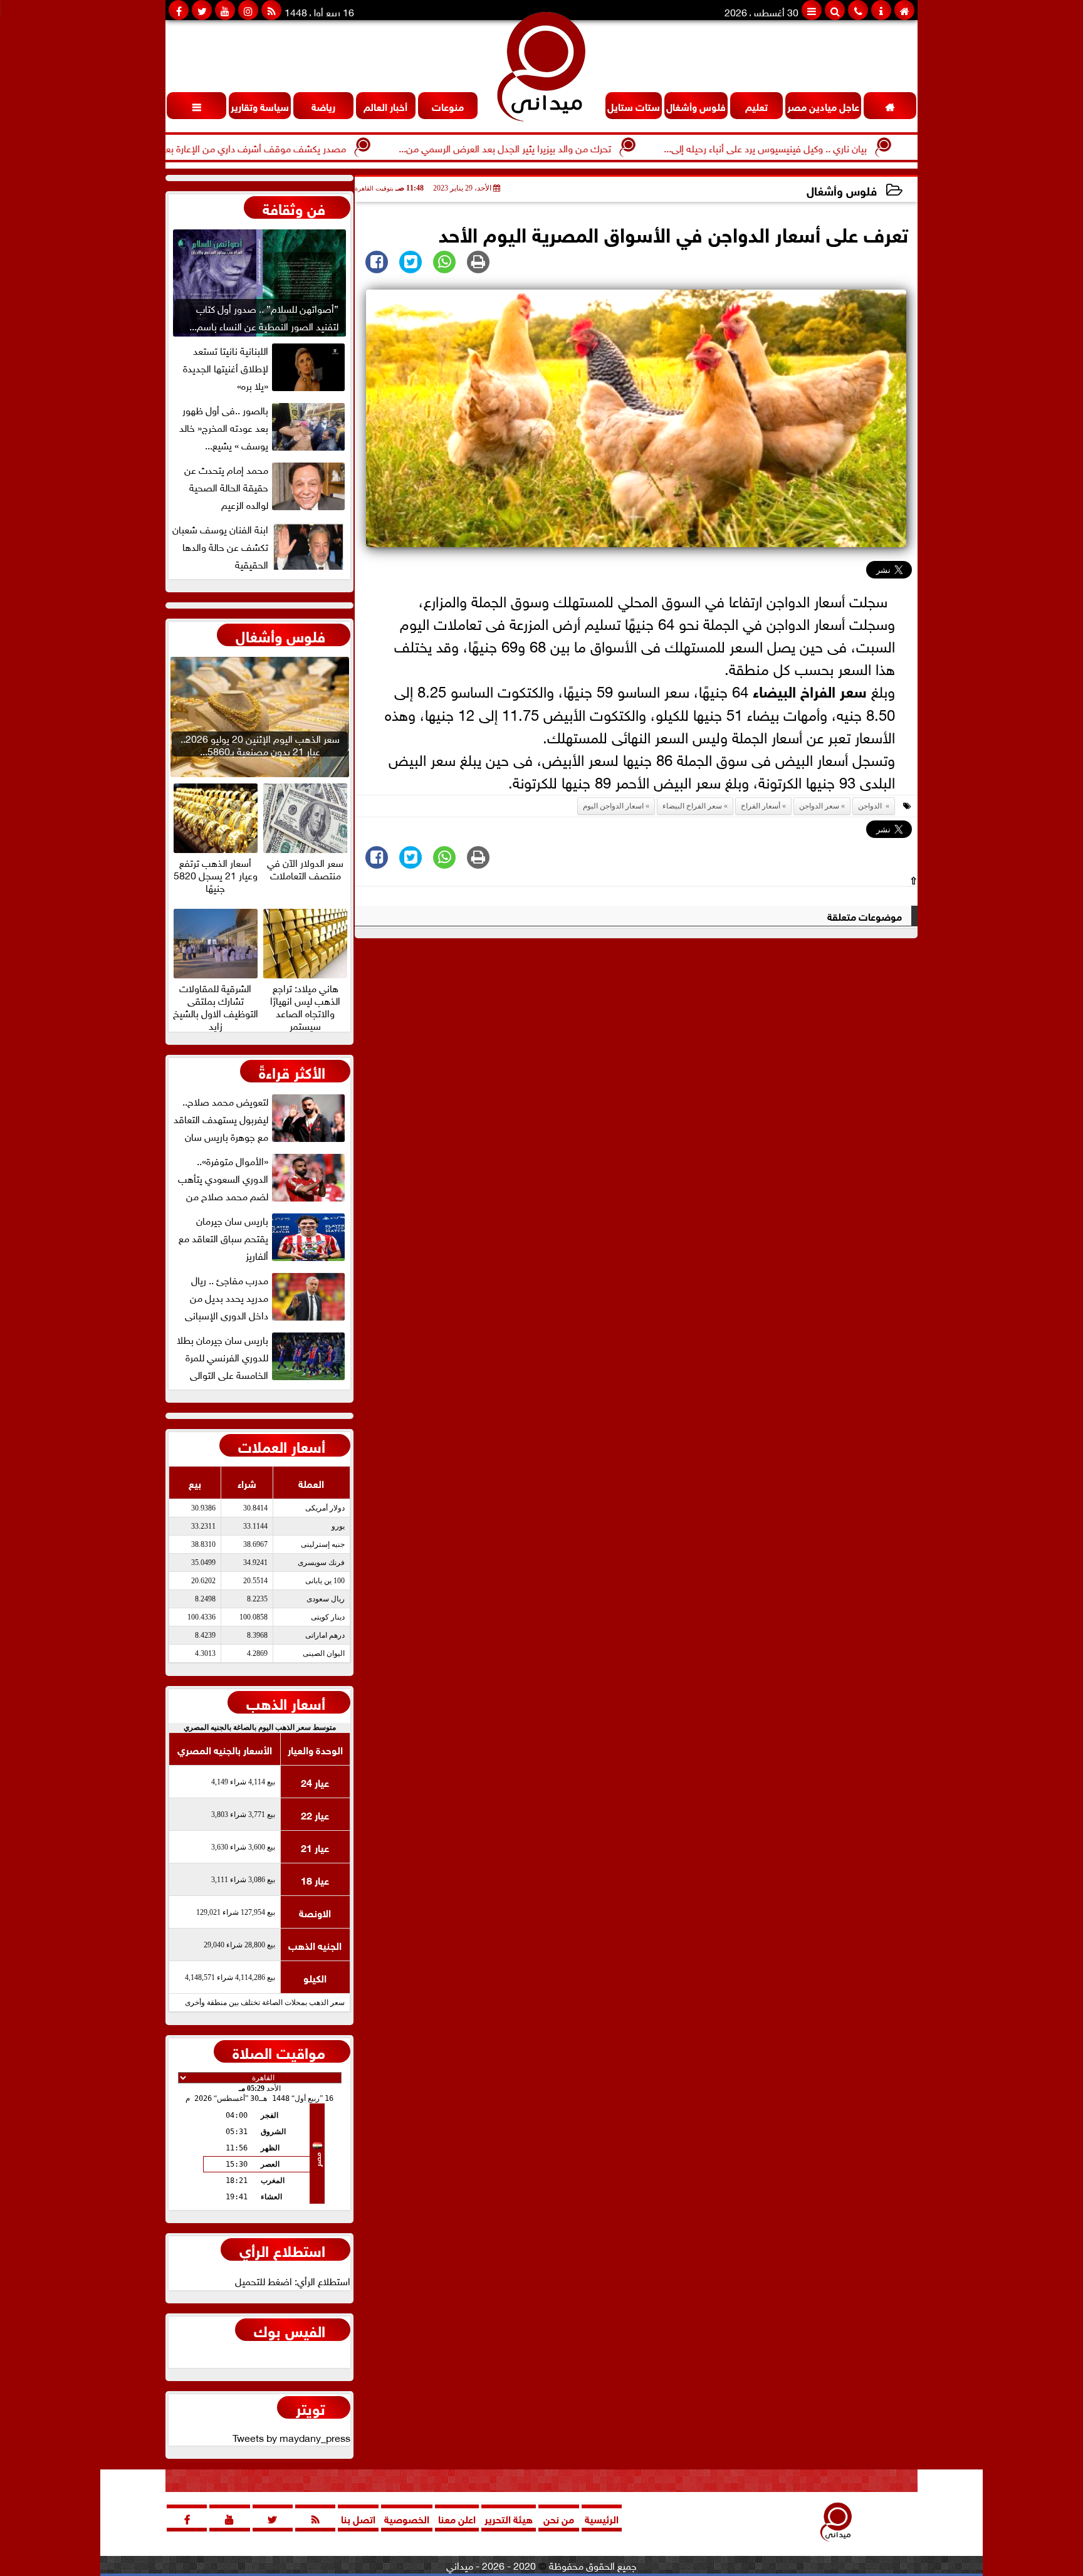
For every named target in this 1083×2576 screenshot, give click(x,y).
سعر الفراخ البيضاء (810, 690)
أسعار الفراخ (761, 806)
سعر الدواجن (819, 806)
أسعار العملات (282, 1445)
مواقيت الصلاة (279, 2051)
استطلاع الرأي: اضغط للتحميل (293, 2280)
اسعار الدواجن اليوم (613, 806)
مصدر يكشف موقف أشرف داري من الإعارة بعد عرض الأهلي (291, 147)
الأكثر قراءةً (292, 1071)
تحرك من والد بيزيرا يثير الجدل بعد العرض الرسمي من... (569, 147)
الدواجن (871, 806)
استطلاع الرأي (282, 2249)
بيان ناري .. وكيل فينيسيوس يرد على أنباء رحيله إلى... (829, 147)
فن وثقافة (294, 207)
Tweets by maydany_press (291, 2437)
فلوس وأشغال (842, 190)
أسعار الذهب (286, 1702)
